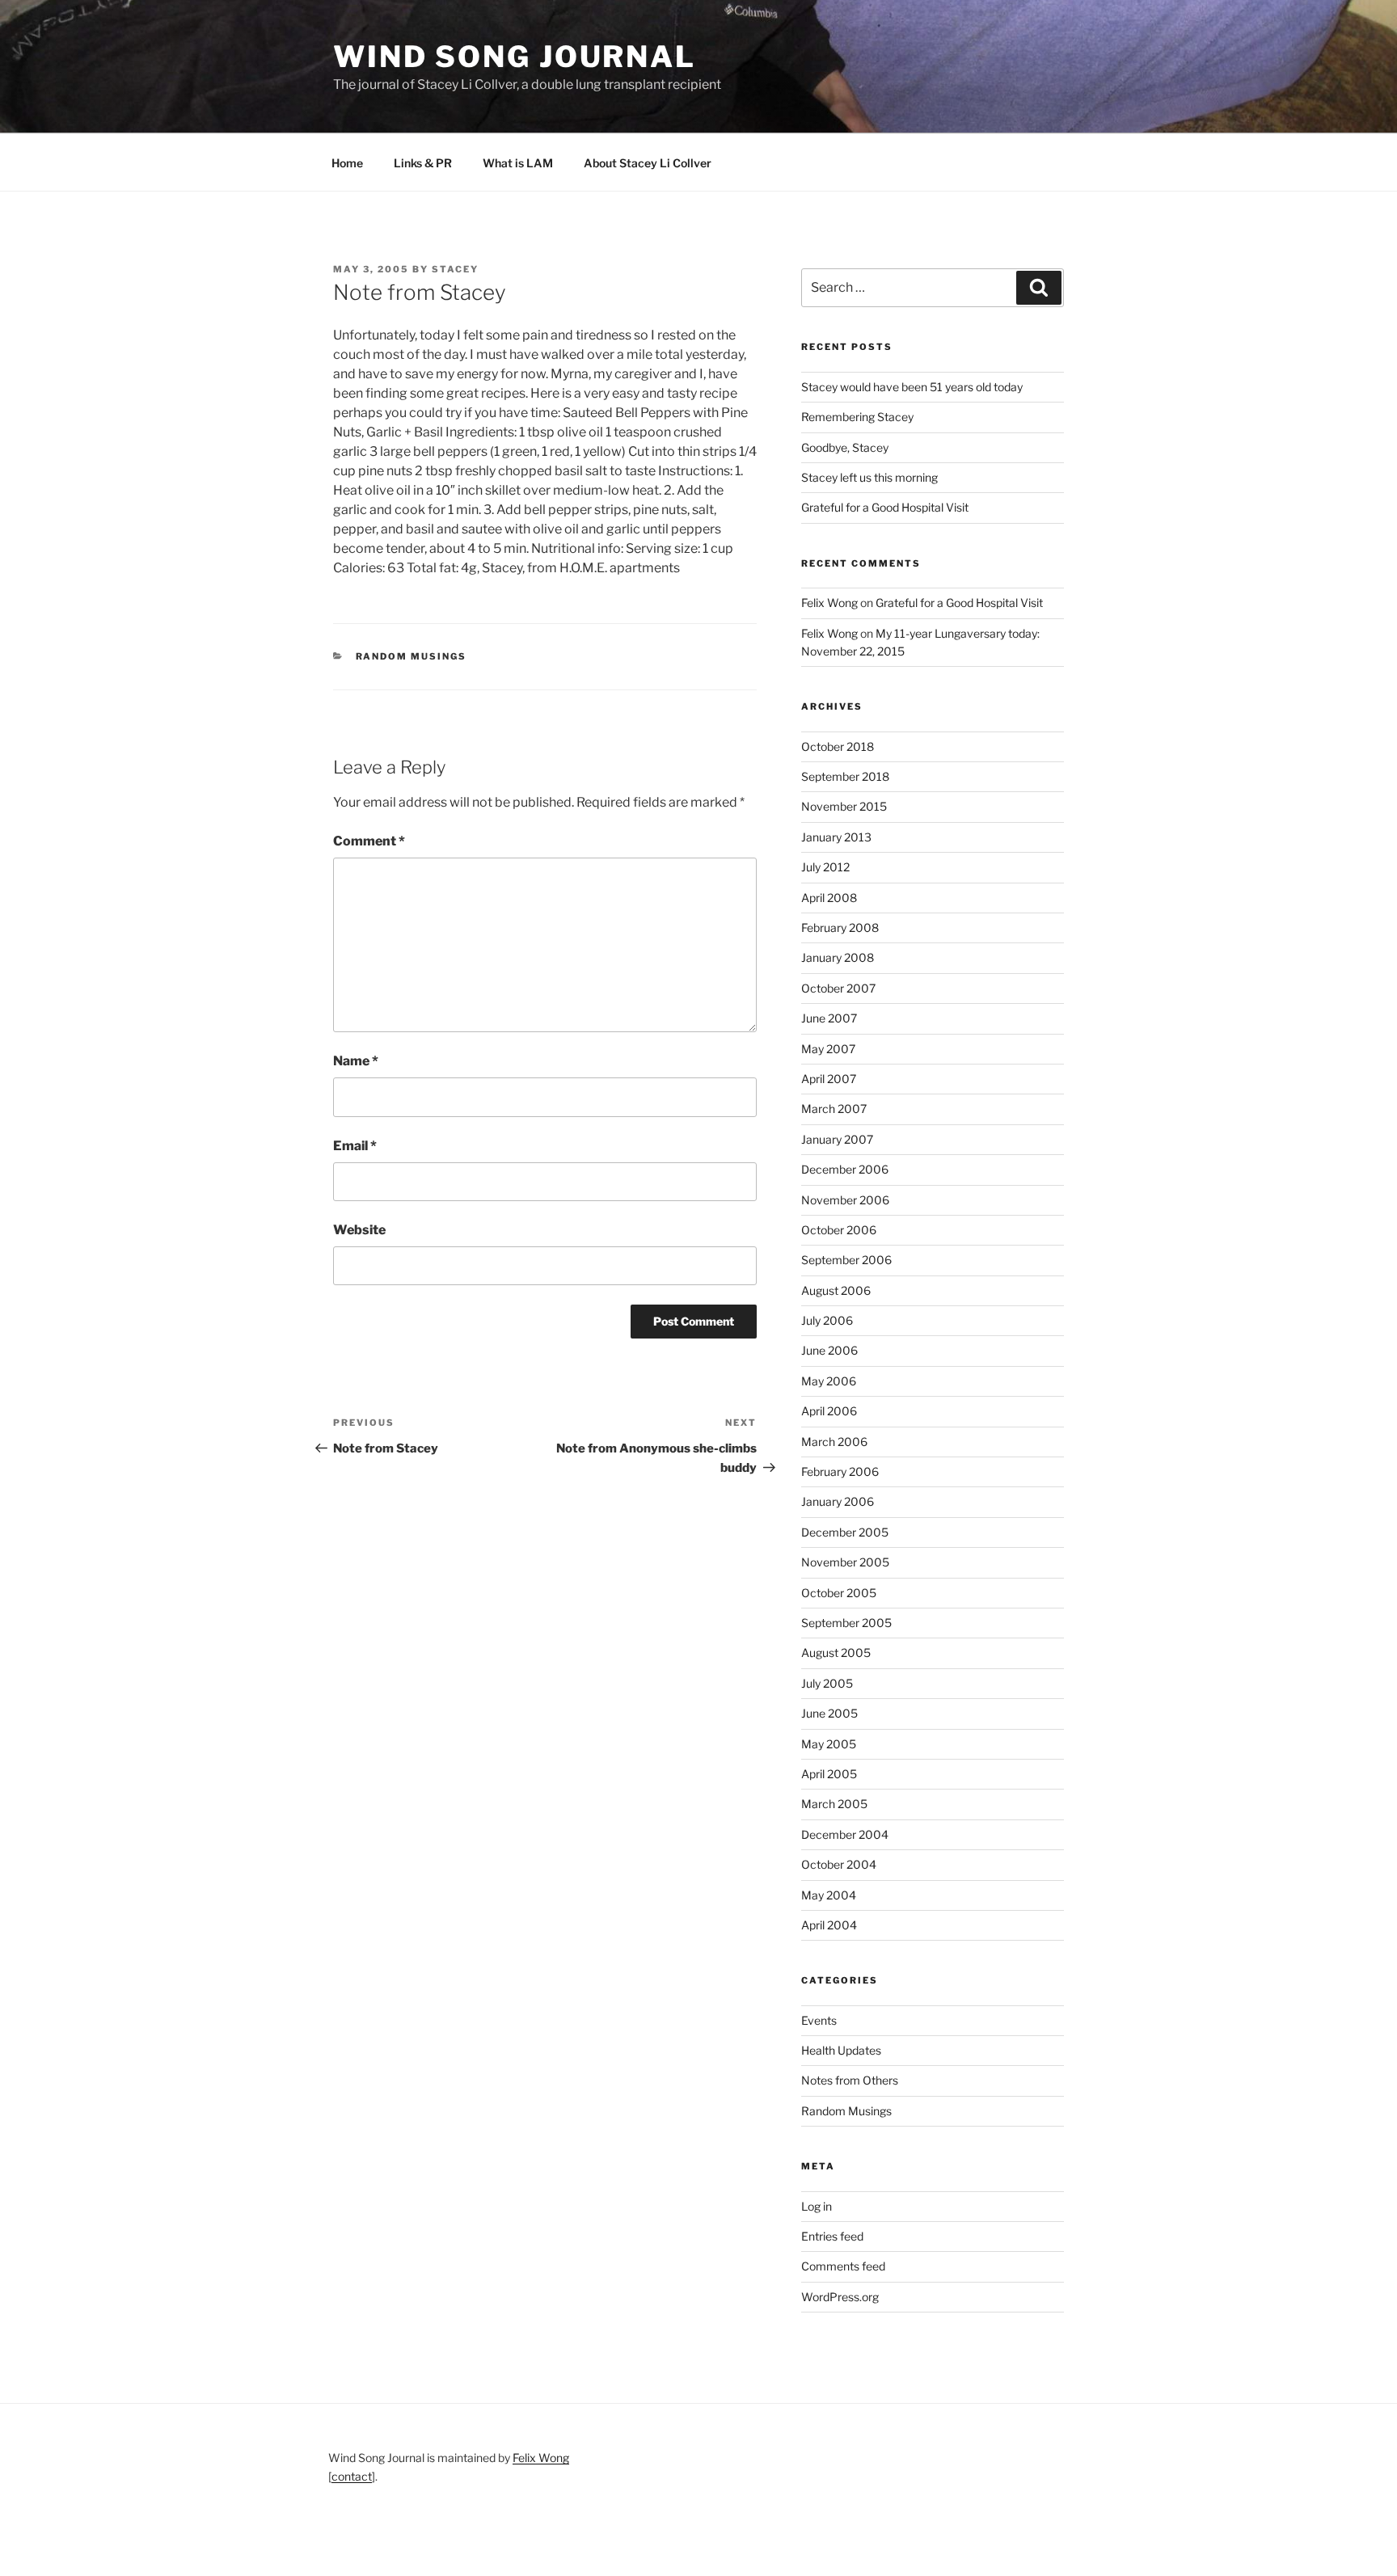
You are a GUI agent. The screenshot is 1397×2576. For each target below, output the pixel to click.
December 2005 (845, 1532)
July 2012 (825, 867)
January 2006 (838, 1501)
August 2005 (836, 1653)
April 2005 (829, 1774)
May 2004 (829, 1895)
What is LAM (518, 163)
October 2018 (838, 746)
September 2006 (846, 1260)
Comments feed (843, 2266)
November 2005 (845, 1562)
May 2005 (829, 1744)
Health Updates (841, 2050)
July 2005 (827, 1683)
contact (352, 2476)
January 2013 (836, 837)
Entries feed (832, 2236)
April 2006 (829, 1411)
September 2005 (846, 1623)
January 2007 (837, 1139)
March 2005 (834, 1804)
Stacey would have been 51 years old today (912, 387)
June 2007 (829, 1018)
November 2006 (845, 1200)
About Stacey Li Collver (648, 163)
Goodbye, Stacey (845, 447)
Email (355, 1146)
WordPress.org (840, 2297)
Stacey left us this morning (869, 477)
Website (359, 1230)
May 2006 (829, 1381)
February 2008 (840, 928)
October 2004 (839, 1864)
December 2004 (845, 1834)
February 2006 (840, 1471)
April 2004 (829, 1925)
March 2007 (834, 1109)
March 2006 (834, 1442)
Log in (817, 2206)
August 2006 (836, 1290)
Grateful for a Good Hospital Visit (885, 507)
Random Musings (412, 656)
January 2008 (838, 957)
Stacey (455, 269)
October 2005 (839, 1593)
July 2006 (827, 1320)
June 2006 (829, 1350)
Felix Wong (829, 603)
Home (347, 163)
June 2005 (829, 1713)
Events (819, 2020)
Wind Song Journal (515, 57)
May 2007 (828, 1049)
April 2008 (829, 898)
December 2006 (845, 1169)
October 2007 (838, 988)
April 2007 (829, 1079)
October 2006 (839, 1230)
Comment (369, 841)
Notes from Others (850, 2080)
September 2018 (845, 776)
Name (356, 1061)
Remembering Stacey (857, 417)
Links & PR (423, 163)
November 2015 (844, 806)
